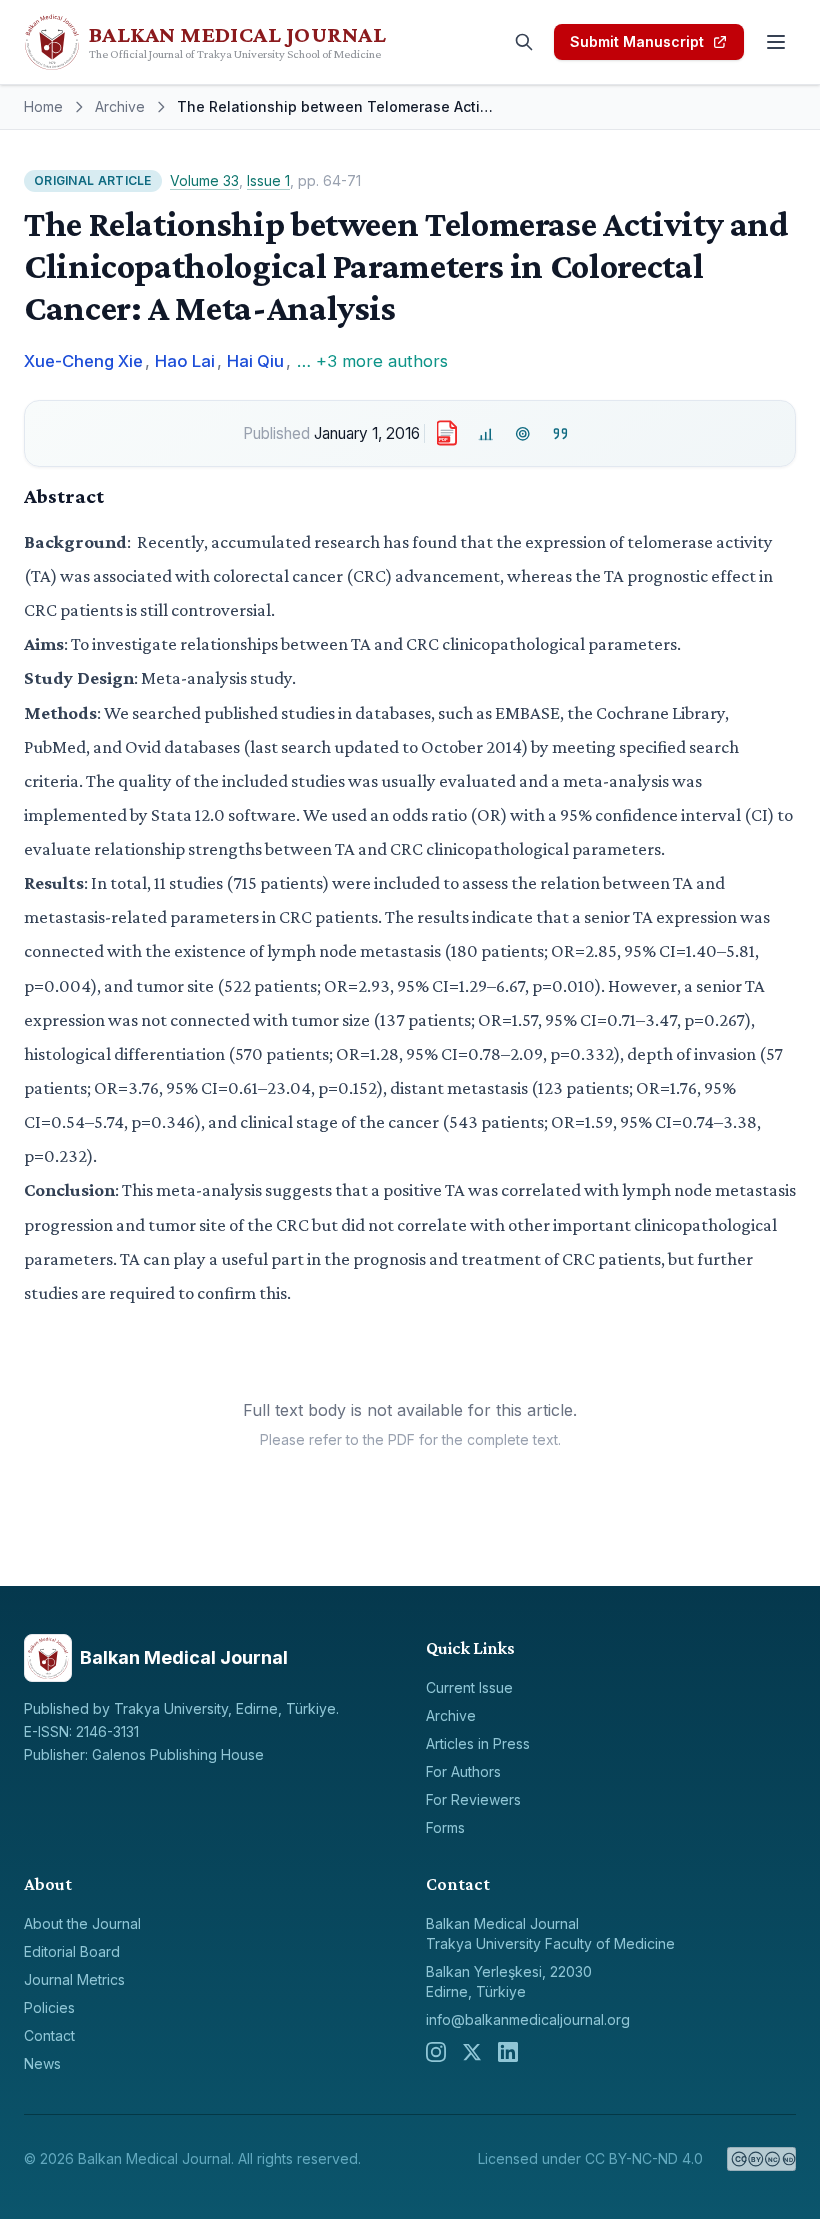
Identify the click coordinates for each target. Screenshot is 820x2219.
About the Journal (82, 1923)
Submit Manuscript (637, 41)
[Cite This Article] (560, 433)
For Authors (463, 1771)
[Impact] (485, 433)
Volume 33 (204, 180)
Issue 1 (268, 180)
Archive (120, 106)
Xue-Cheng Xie (83, 361)
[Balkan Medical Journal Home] (232, 42)
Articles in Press (478, 1743)
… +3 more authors (372, 361)
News (42, 2063)
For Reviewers (473, 1799)
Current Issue (469, 1687)
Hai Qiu (255, 361)
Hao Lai (185, 361)
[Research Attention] (523, 433)
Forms (445, 1827)
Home (43, 106)
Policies (49, 2007)
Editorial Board (72, 1951)
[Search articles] (524, 42)
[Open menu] (776, 42)
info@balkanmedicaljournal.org (528, 2019)
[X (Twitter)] (472, 2052)
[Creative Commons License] (761, 2159)
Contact (49, 2035)
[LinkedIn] (508, 2052)
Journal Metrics (74, 1979)
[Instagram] (436, 2052)
